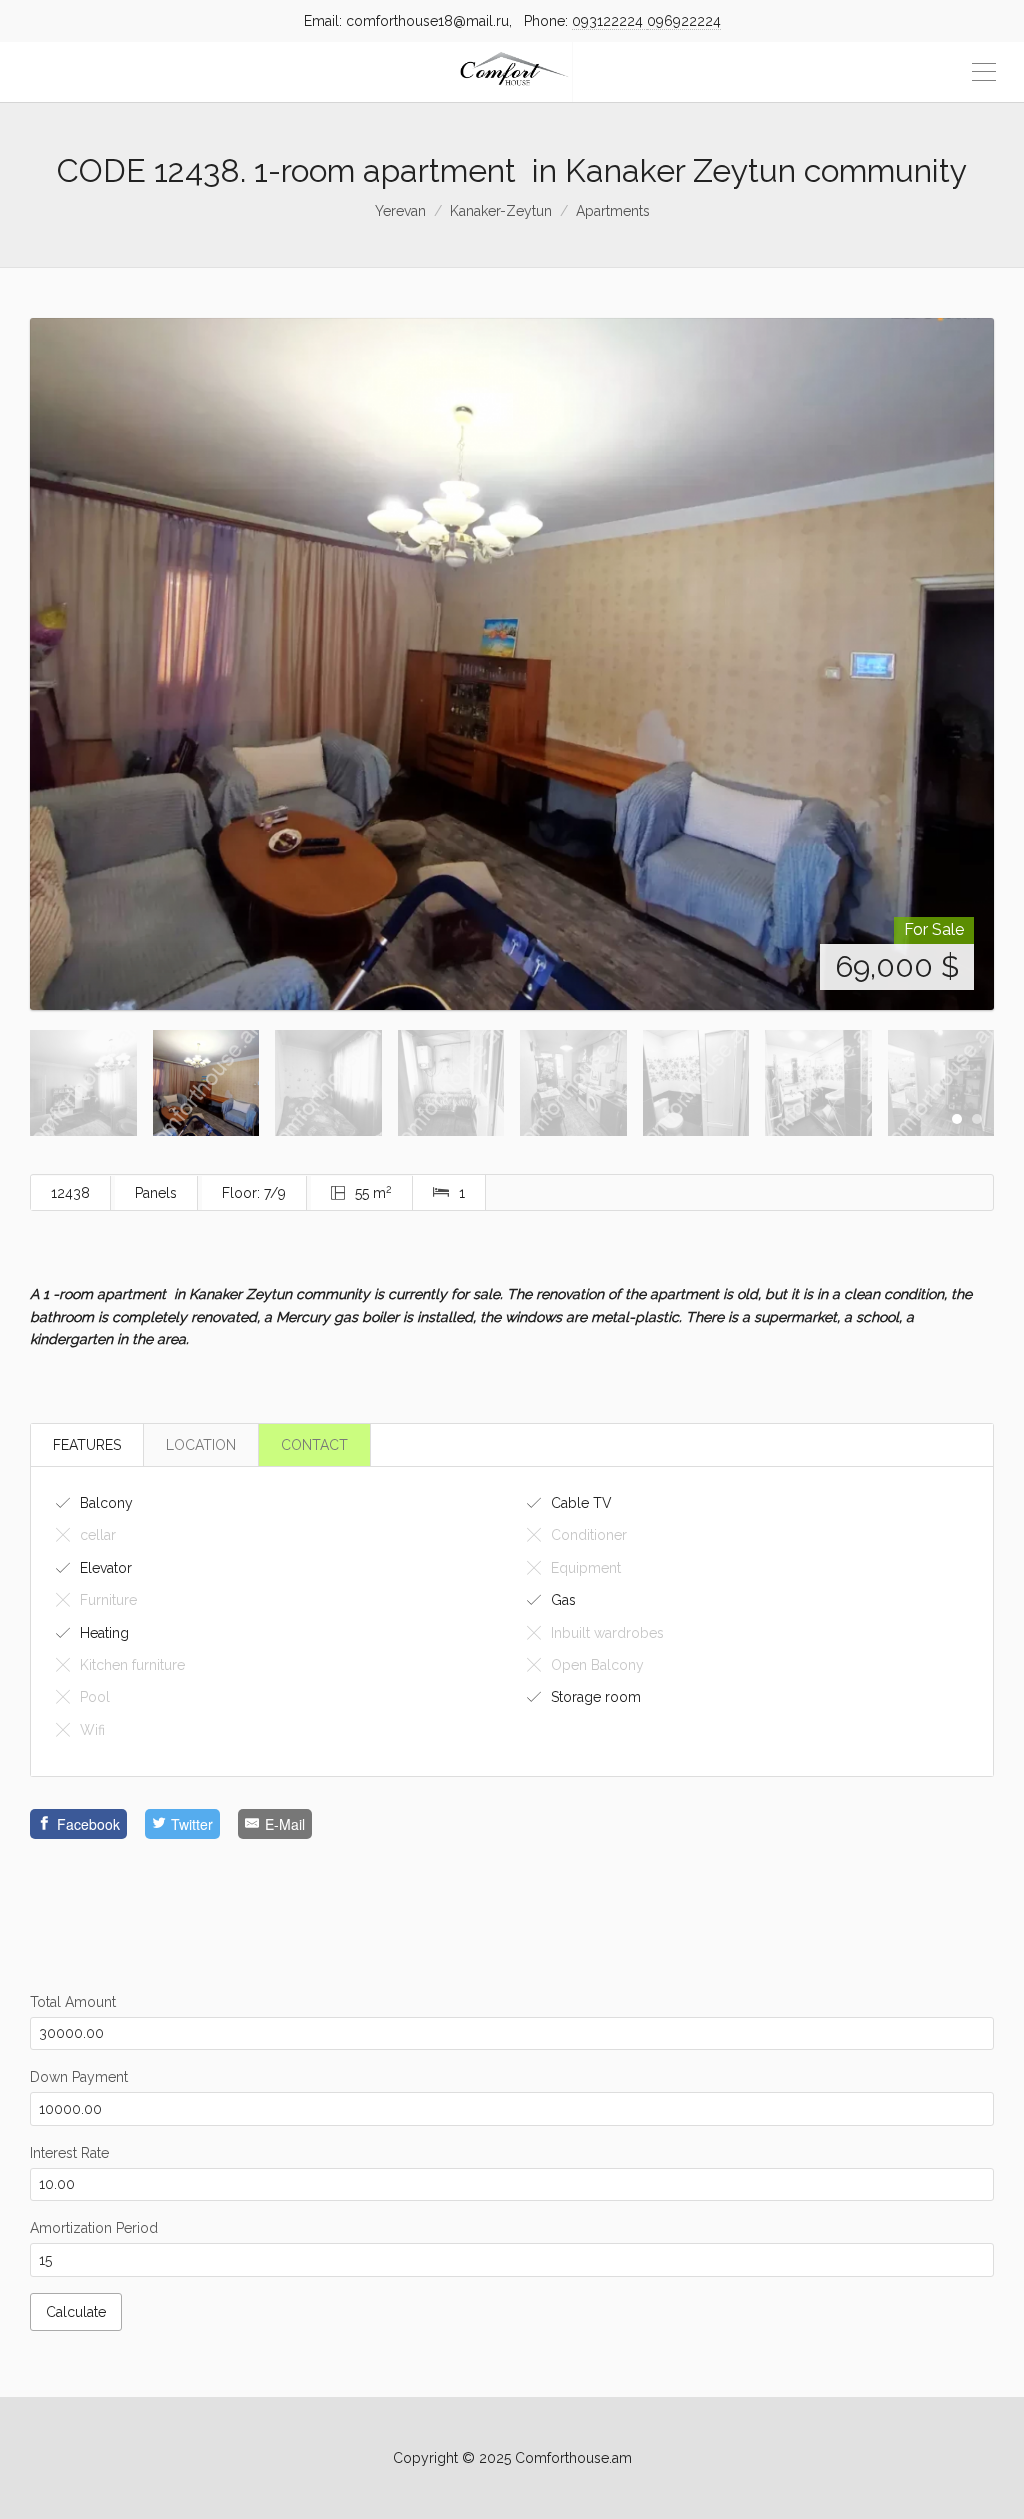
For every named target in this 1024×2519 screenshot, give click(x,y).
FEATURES (87, 1973)
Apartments (613, 211)
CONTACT (314, 1973)
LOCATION (201, 1973)
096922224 (684, 21)
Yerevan (400, 211)
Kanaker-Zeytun (501, 211)
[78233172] (512, 928)
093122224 (609, 21)
